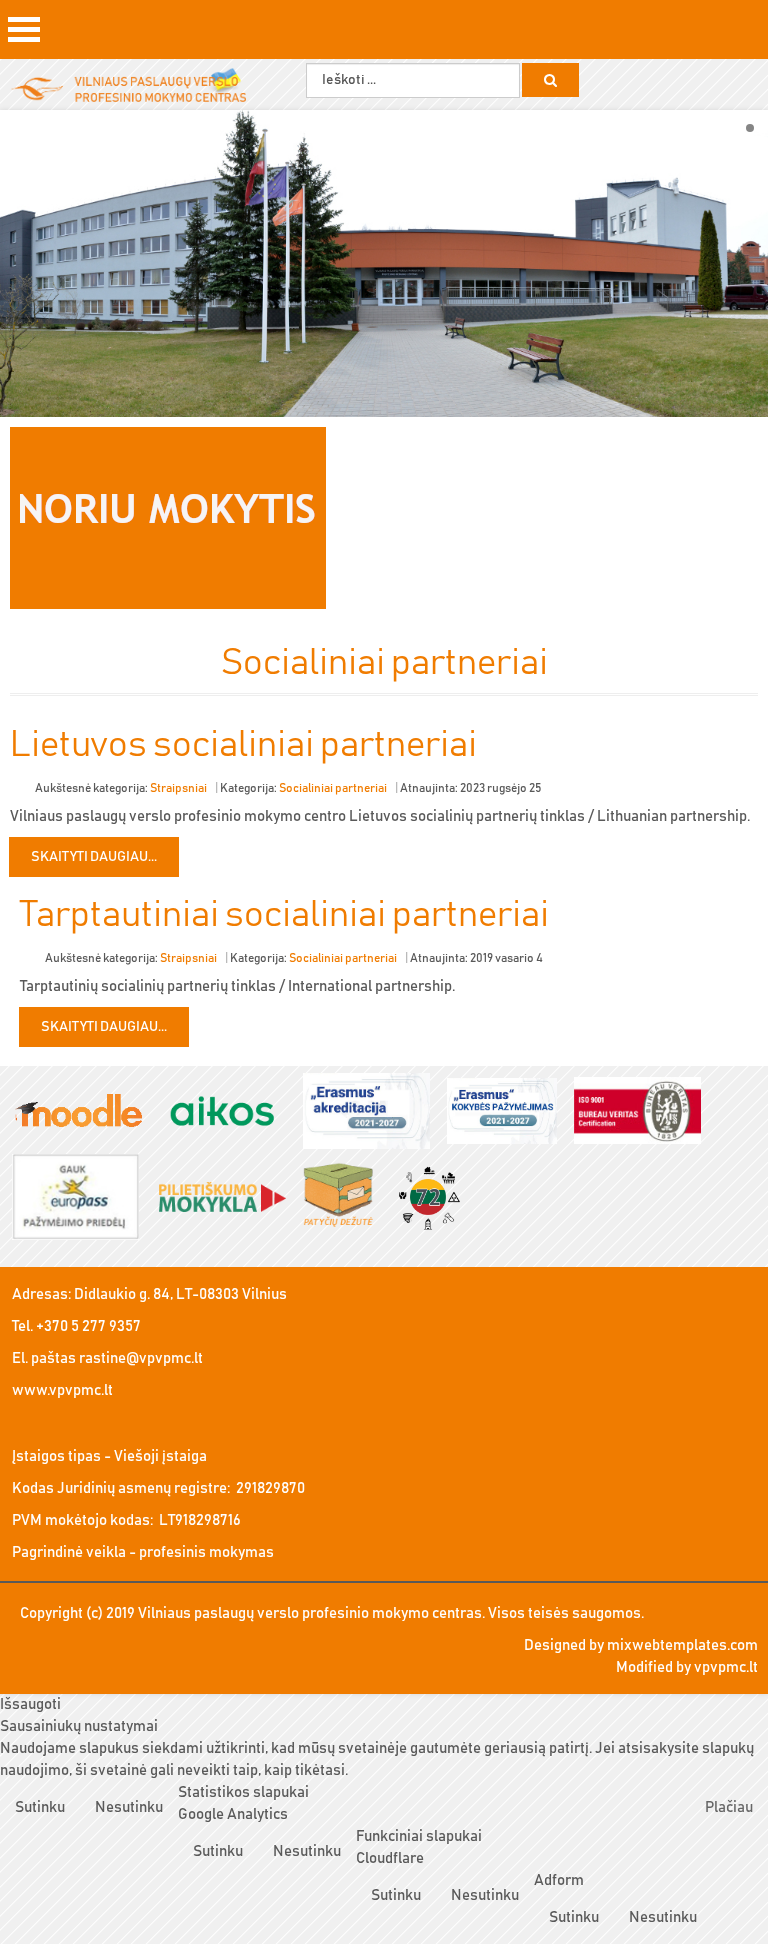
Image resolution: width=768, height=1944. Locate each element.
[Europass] (82, 1198)
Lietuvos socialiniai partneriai (243, 745)
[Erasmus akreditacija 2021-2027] (373, 1112)
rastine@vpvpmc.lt (141, 1358)
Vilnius (264, 1294)
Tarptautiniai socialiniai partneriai (284, 915)
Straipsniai (178, 788)
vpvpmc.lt (726, 1667)
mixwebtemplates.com (682, 1645)
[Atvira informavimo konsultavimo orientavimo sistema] (229, 1112)
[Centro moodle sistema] (85, 1112)
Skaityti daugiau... (94, 857)
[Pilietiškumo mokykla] (229, 1198)
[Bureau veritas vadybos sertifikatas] (644, 1112)
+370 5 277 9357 (88, 1326)
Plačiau (729, 1807)
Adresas (40, 1294)
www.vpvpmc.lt (62, 1390)
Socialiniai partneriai (333, 788)
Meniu (24, 36)
